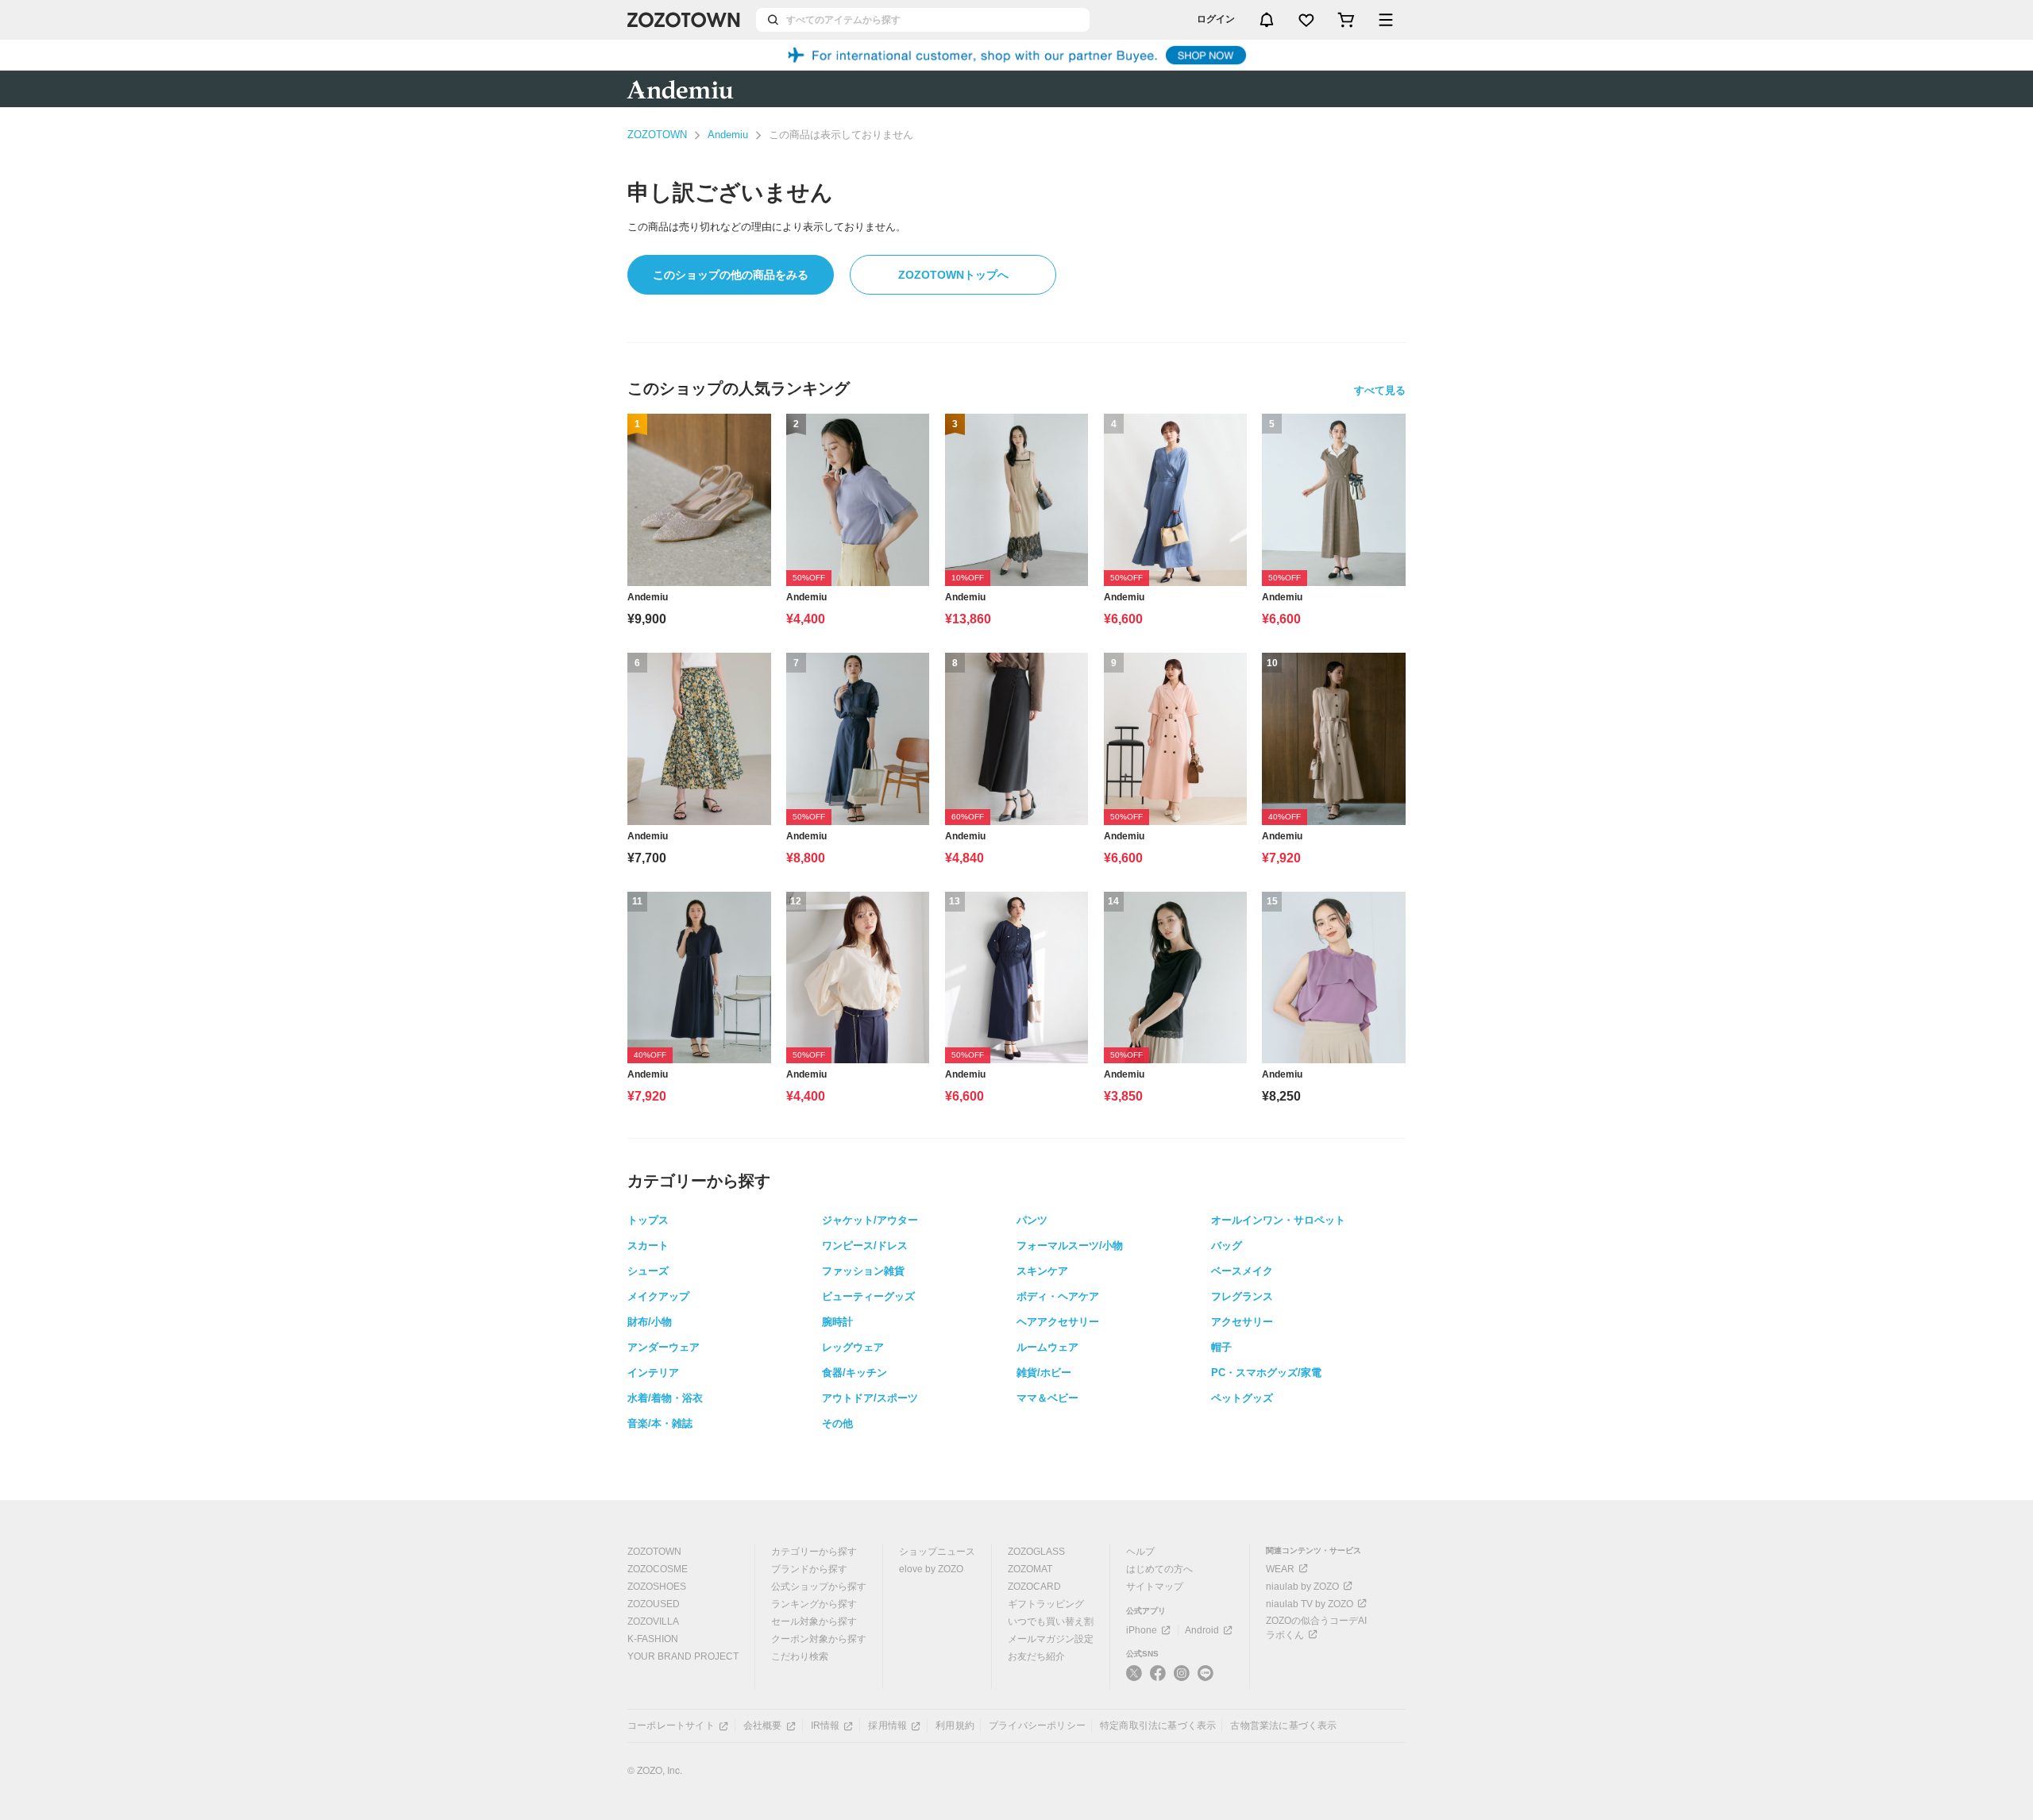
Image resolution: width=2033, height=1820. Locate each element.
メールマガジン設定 (1051, 1639)
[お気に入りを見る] (1306, 20)
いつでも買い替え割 (1051, 1621)
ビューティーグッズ (868, 1296)
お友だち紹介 (1036, 1656)
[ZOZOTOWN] (684, 20)
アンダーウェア (664, 1347)
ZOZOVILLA (653, 1621)
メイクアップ (658, 1296)
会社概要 (763, 1726)
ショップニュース (937, 1552)
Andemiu (728, 135)
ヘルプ (1140, 1552)
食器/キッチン (854, 1373)
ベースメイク (1242, 1271)
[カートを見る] (1346, 20)
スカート (648, 1245)
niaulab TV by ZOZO (1310, 1604)
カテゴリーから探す (814, 1552)
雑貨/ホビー (1044, 1373)
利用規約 (955, 1726)
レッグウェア (853, 1347)
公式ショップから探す (819, 1587)
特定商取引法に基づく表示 (1158, 1726)
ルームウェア (1047, 1347)
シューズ (648, 1271)
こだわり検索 (800, 1656)
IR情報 (826, 1726)
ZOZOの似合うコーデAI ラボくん (1316, 1628)
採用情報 (887, 1726)
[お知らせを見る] (1267, 20)
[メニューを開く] (1386, 20)
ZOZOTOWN (657, 135)
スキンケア (1042, 1271)
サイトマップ (1155, 1587)
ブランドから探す (809, 1569)
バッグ (1227, 1245)
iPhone (1142, 1630)
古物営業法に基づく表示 (1283, 1726)
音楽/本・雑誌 (660, 1423)
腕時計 (837, 1322)
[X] (1134, 1679)
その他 (837, 1423)
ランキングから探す (814, 1604)
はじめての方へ (1159, 1569)
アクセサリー (1242, 1322)
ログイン (1216, 19)
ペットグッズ (1242, 1398)
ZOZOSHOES (657, 1587)
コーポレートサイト (671, 1726)
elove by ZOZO (931, 1569)
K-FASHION (653, 1639)
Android (1202, 1630)
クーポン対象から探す (819, 1639)
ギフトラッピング (1046, 1604)
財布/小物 (650, 1322)
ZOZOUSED (654, 1604)
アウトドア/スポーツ (870, 1398)
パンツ (1032, 1220)
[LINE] (1206, 1675)
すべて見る (1380, 390)
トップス (648, 1220)
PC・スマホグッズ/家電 (1266, 1373)
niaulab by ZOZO (1302, 1587)
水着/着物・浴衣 (665, 1398)
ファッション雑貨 (863, 1271)
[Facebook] (1158, 1679)
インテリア (653, 1373)
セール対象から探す (814, 1621)
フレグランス (1242, 1296)
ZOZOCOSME (658, 1569)
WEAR (1280, 1569)
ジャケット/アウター (870, 1220)
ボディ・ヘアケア (1058, 1296)
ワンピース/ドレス (865, 1245)
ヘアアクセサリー (1058, 1322)
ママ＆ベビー (1047, 1398)
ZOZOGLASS (1036, 1552)
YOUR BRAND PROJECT (683, 1656)
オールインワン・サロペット (1278, 1220)
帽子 (1221, 1347)
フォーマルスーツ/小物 (1070, 1245)
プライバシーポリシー (1037, 1726)
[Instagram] (1182, 1679)
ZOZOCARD (1034, 1587)
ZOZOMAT (1030, 1569)
